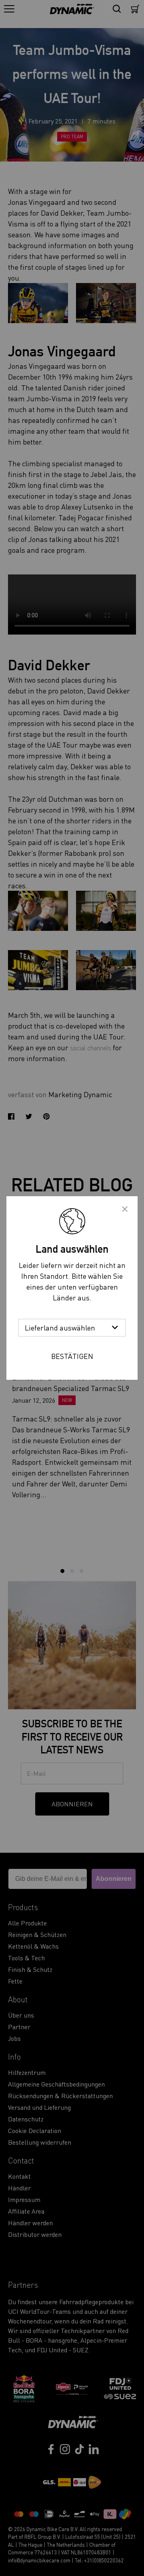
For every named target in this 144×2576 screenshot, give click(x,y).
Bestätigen (72, 1356)
